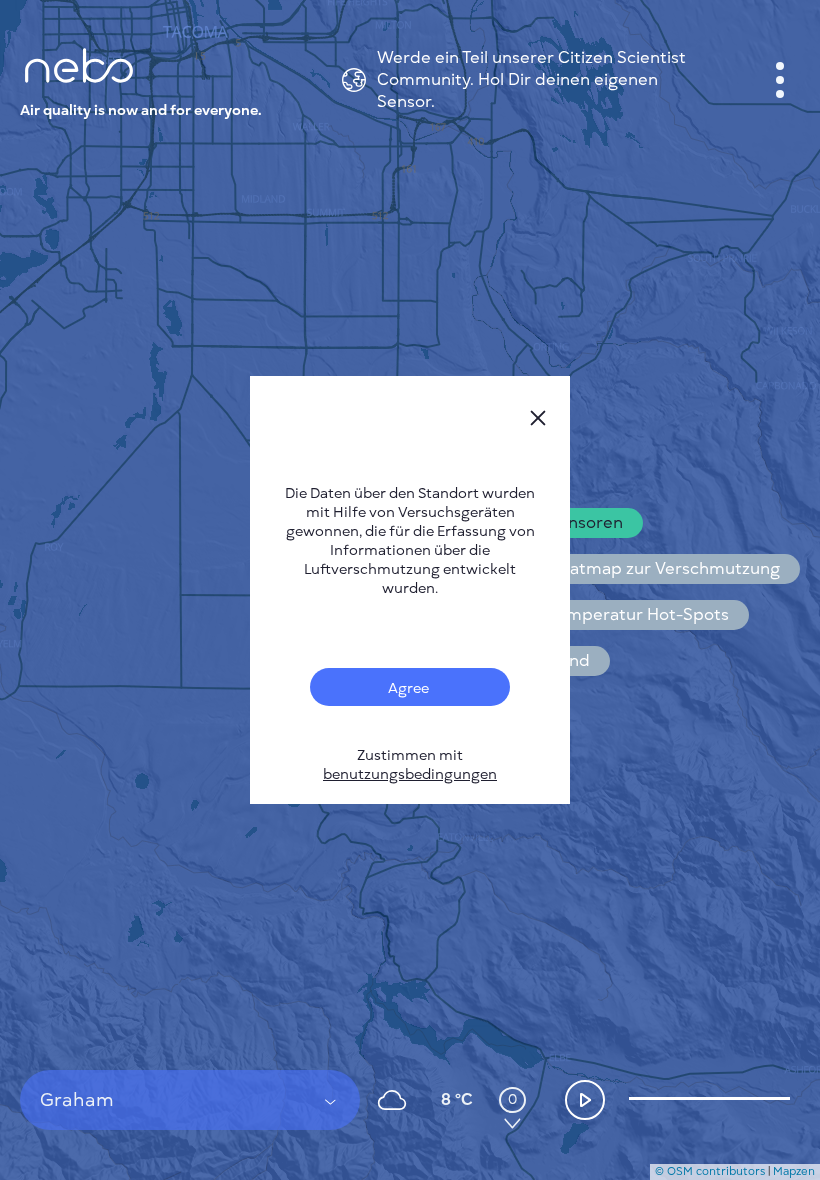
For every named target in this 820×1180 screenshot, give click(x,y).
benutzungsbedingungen (410, 774)
